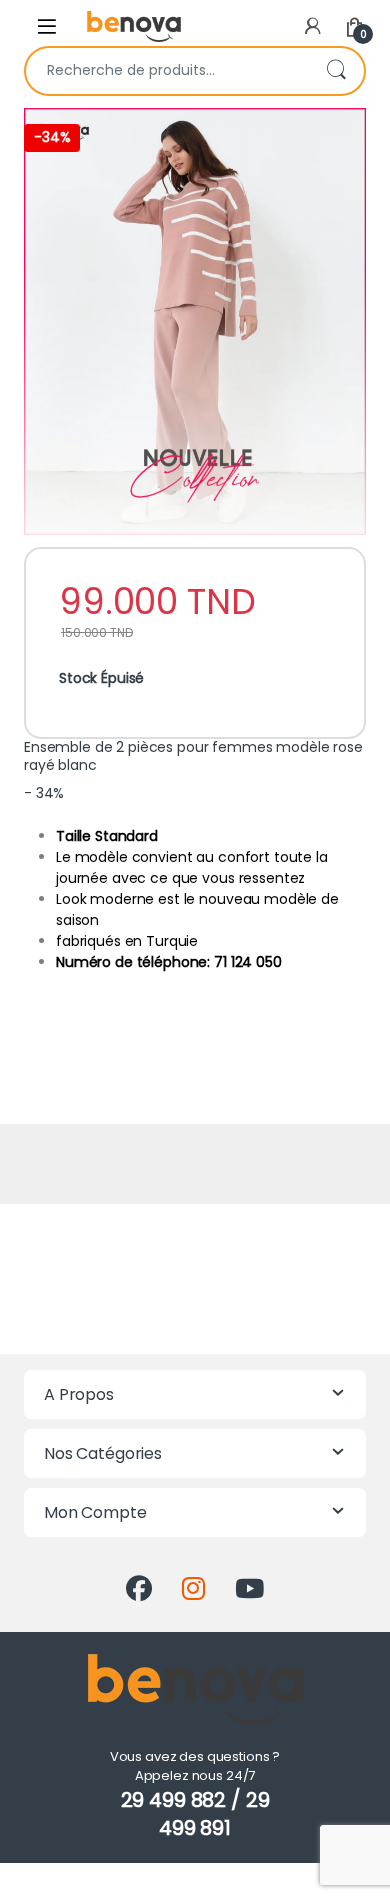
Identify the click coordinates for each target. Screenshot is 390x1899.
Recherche (336, 71)
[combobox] (167, 71)
